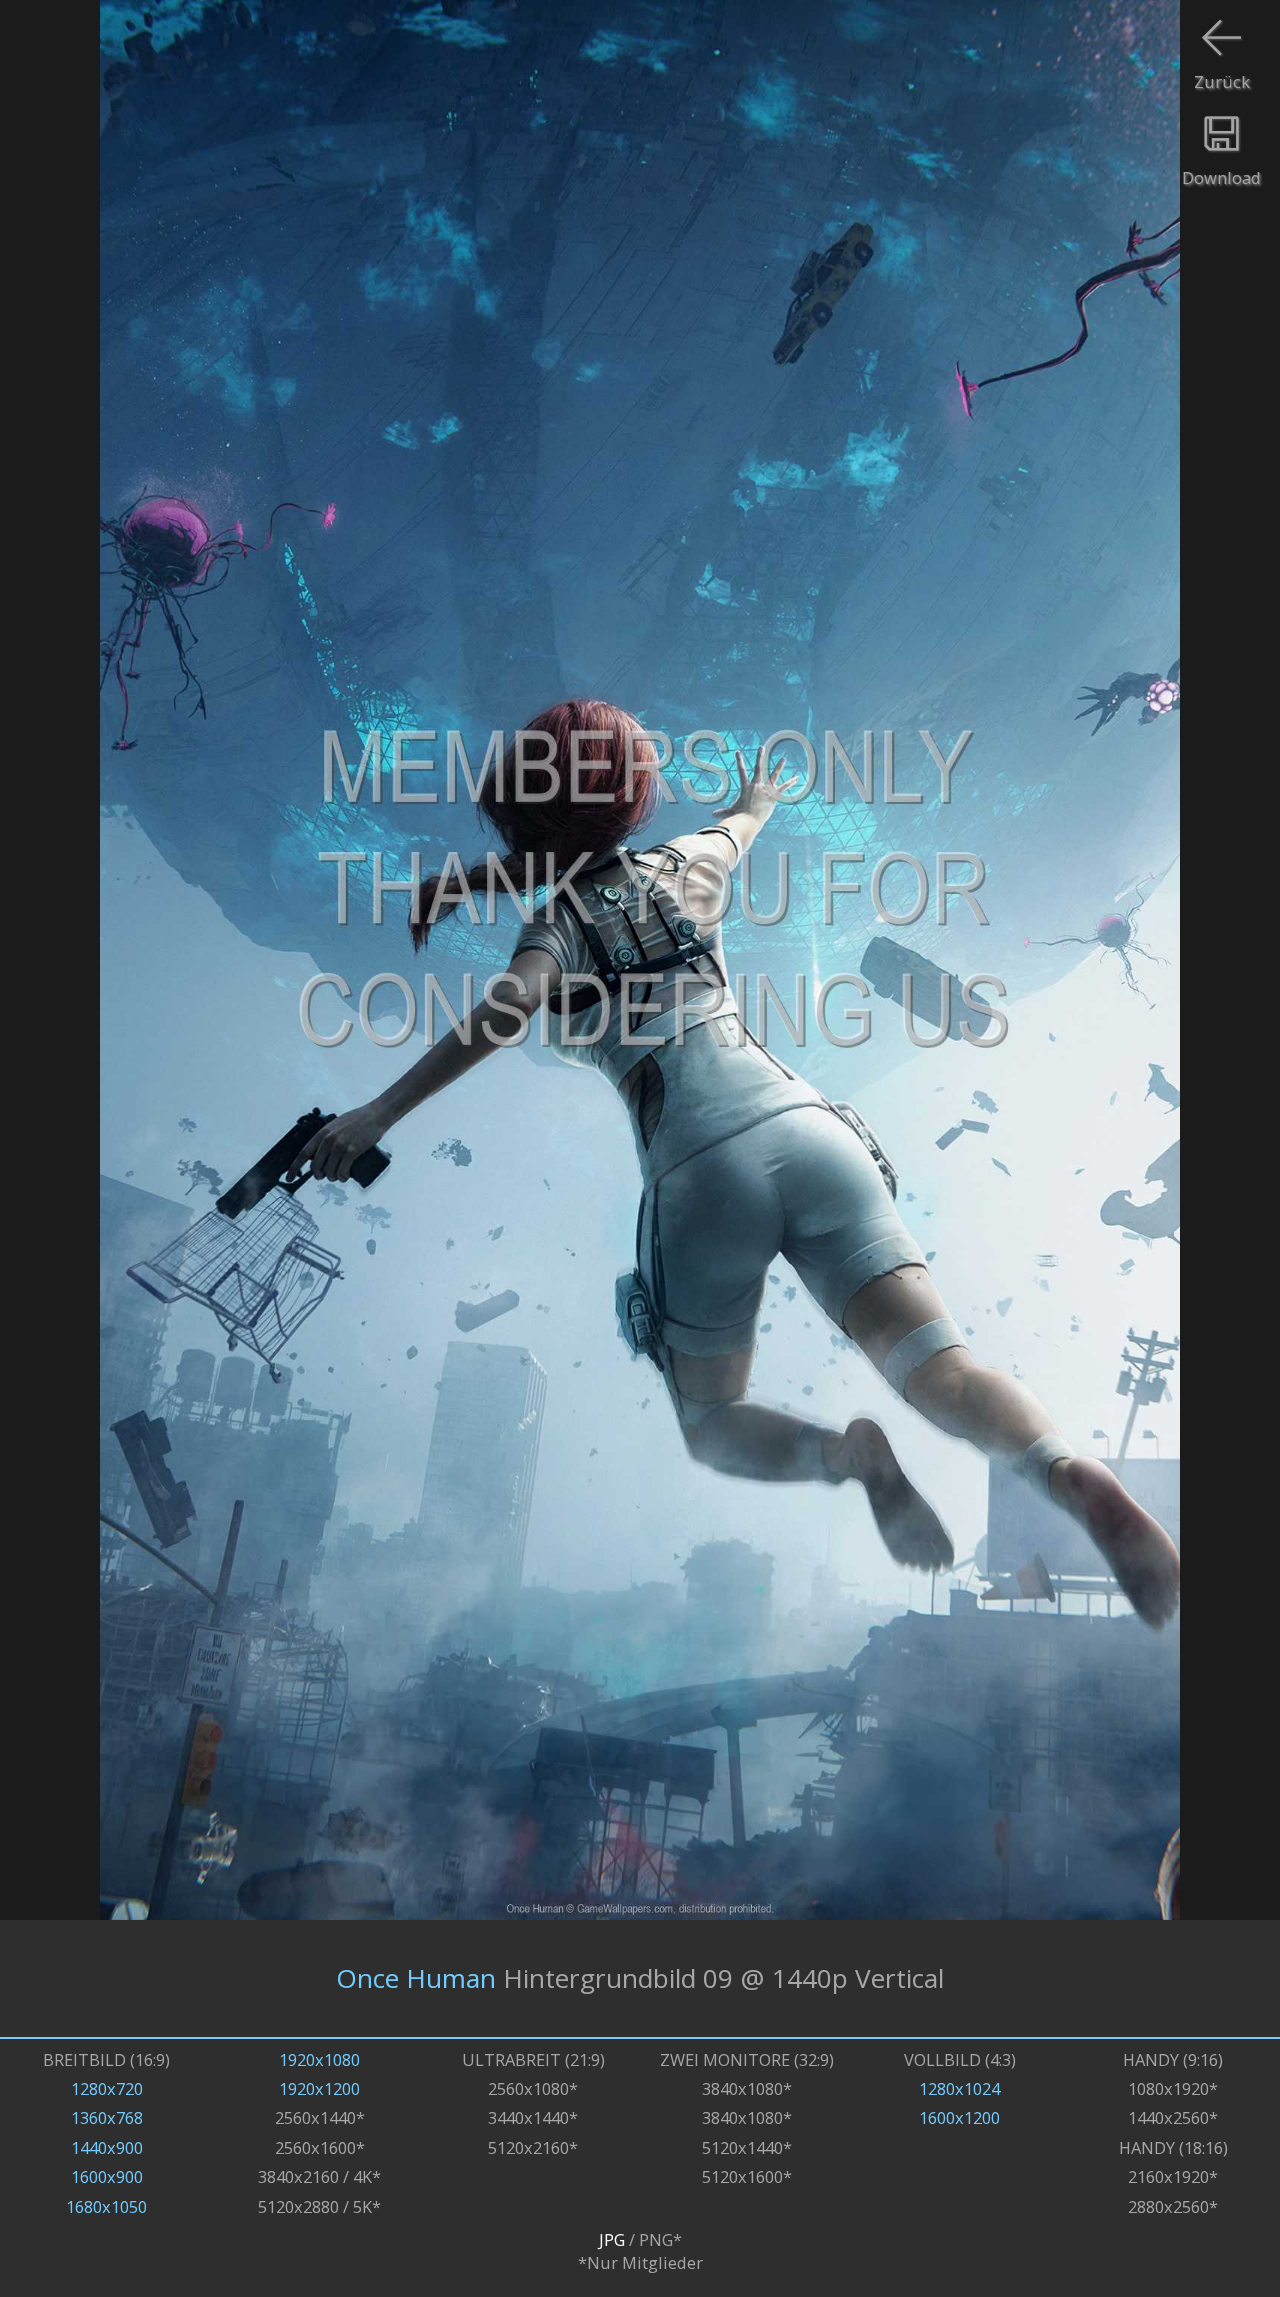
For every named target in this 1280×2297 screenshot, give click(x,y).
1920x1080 (319, 2059)
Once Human (416, 1978)
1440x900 (107, 2147)
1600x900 (107, 2176)
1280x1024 (959, 2088)
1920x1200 (319, 2088)
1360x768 (107, 2117)
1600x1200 (959, 2117)
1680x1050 (106, 2206)
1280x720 (107, 2088)
